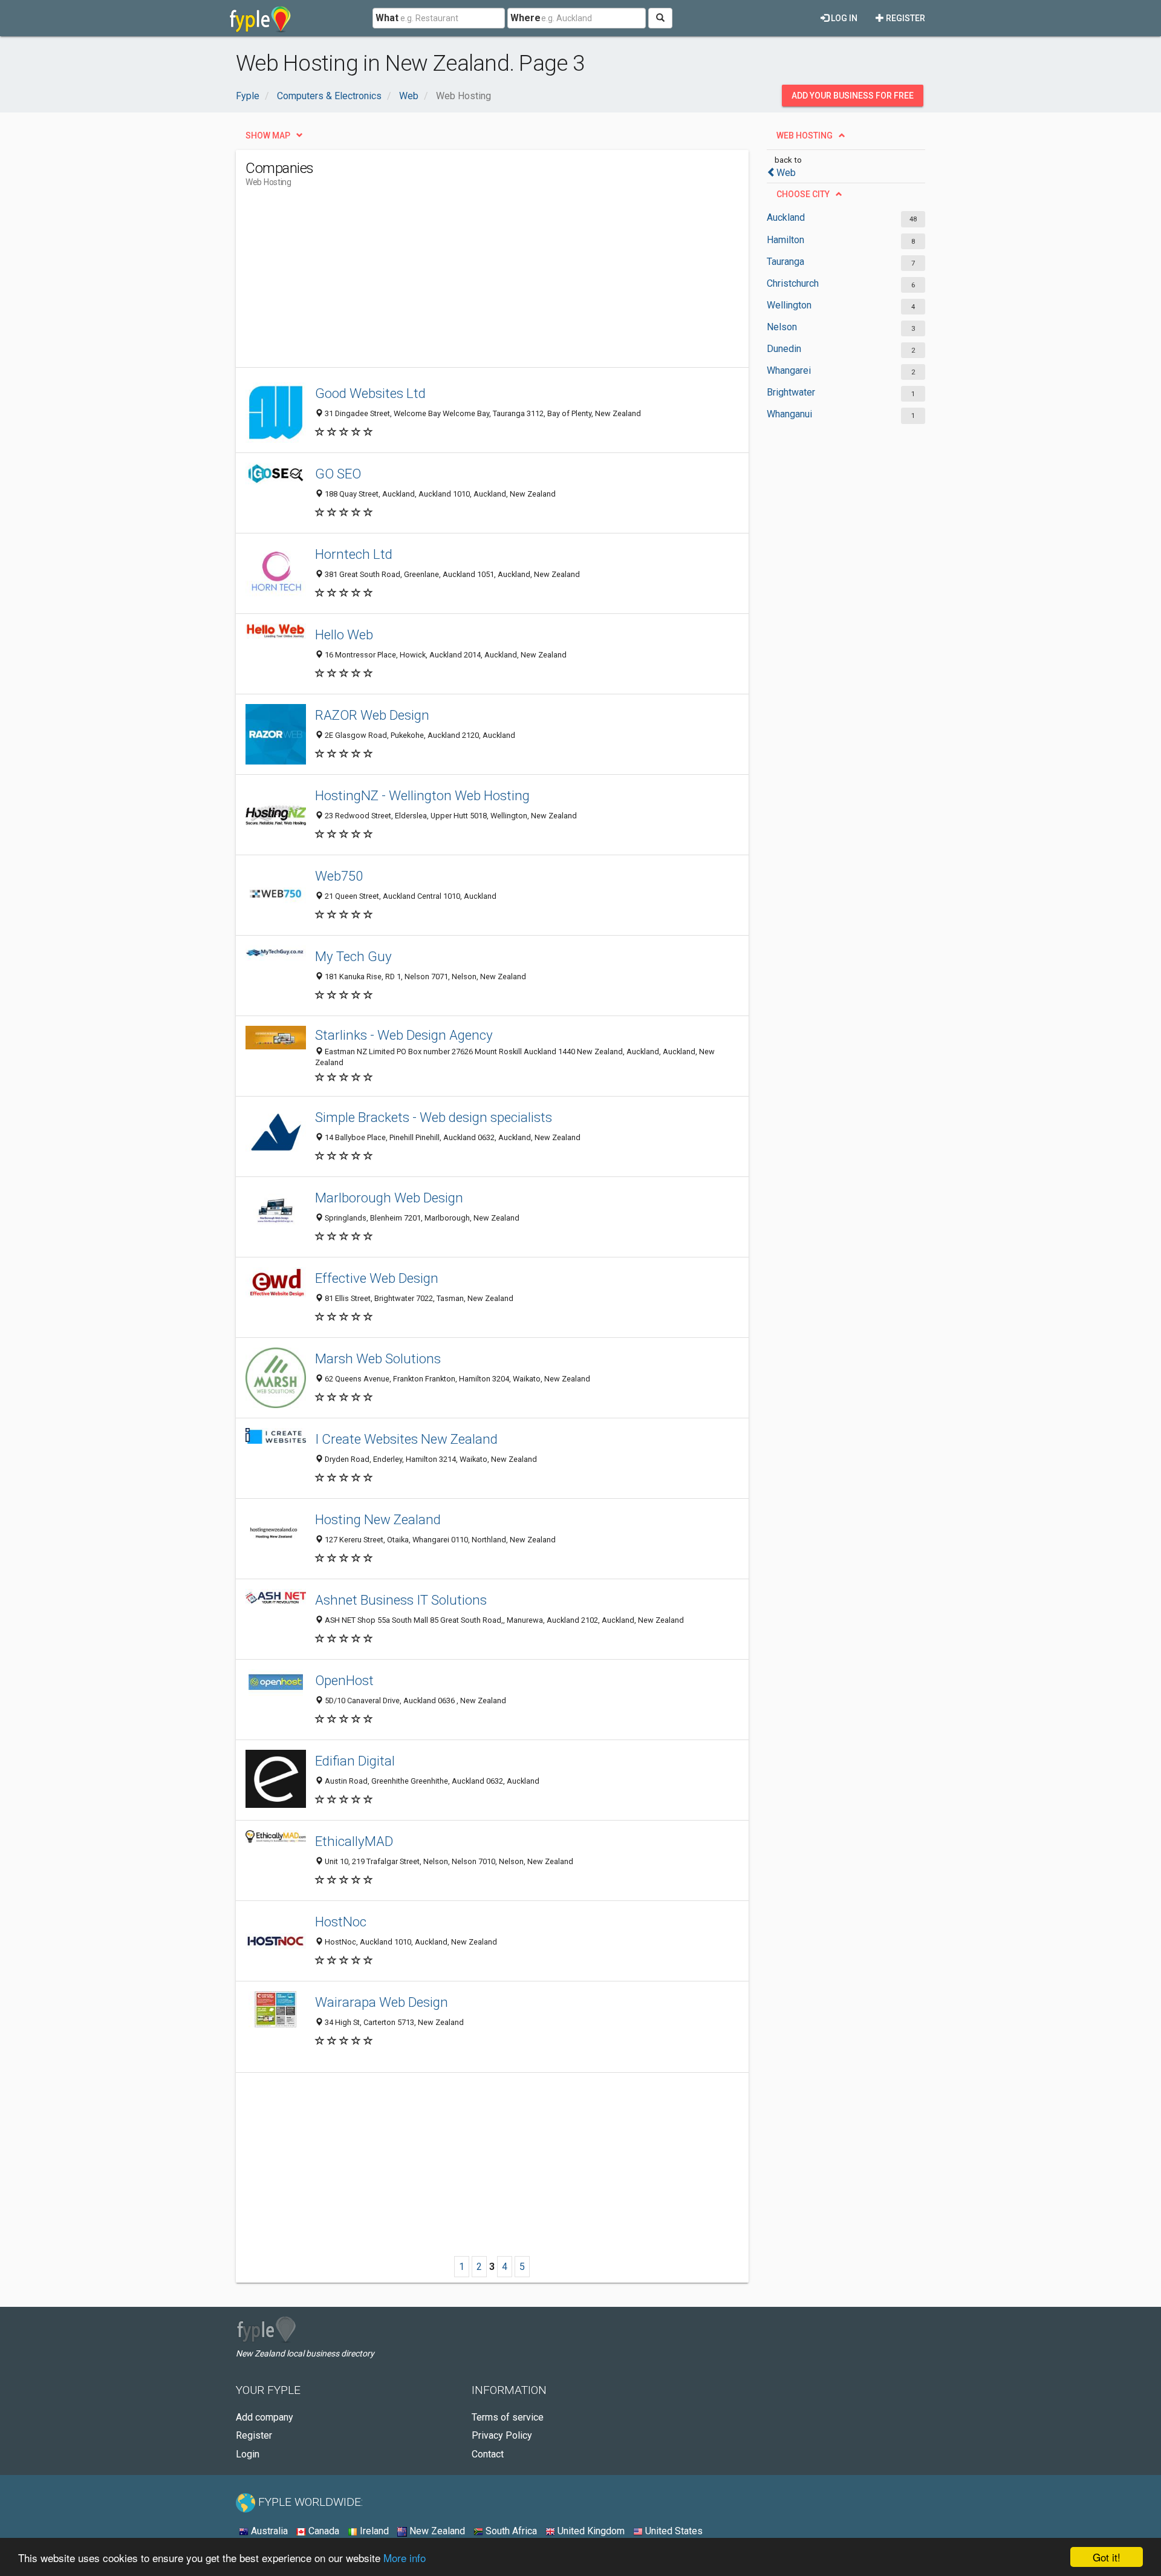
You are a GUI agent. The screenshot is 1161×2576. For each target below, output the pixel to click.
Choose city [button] (803, 194)
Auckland (786, 217)
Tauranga (785, 262)
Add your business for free (853, 96)
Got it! (1107, 2557)
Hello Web (344, 634)
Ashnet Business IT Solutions (401, 1600)
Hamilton (785, 240)
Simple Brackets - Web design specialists (434, 1117)
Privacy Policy (502, 2435)
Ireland (373, 2531)
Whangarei (789, 370)
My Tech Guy (353, 956)
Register (905, 18)
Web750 (339, 876)
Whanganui (789, 414)
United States (673, 2531)
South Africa (510, 2531)
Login (248, 2454)
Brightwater (791, 392)
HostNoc (341, 1922)
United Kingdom (590, 2531)
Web (786, 173)
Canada (323, 2531)
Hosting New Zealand (378, 1519)
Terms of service (508, 2417)
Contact (488, 2454)
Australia (268, 2531)
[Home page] (260, 18)
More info (405, 2558)
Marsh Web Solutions (378, 1358)
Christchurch (793, 283)
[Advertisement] (466, 282)
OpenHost (344, 1680)
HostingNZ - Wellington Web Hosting (422, 795)
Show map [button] (268, 135)
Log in (843, 18)
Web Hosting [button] (805, 135)
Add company (265, 2417)
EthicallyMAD (354, 1841)
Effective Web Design (377, 1278)
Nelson (782, 327)
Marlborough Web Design (389, 1198)
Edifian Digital (355, 1761)
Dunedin (784, 349)
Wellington (789, 305)
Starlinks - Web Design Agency (404, 1035)
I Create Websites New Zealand (406, 1439)
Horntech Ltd (354, 554)
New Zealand (436, 2531)
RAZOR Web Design (372, 715)
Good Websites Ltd (370, 393)
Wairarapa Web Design (382, 2002)
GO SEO (338, 474)
